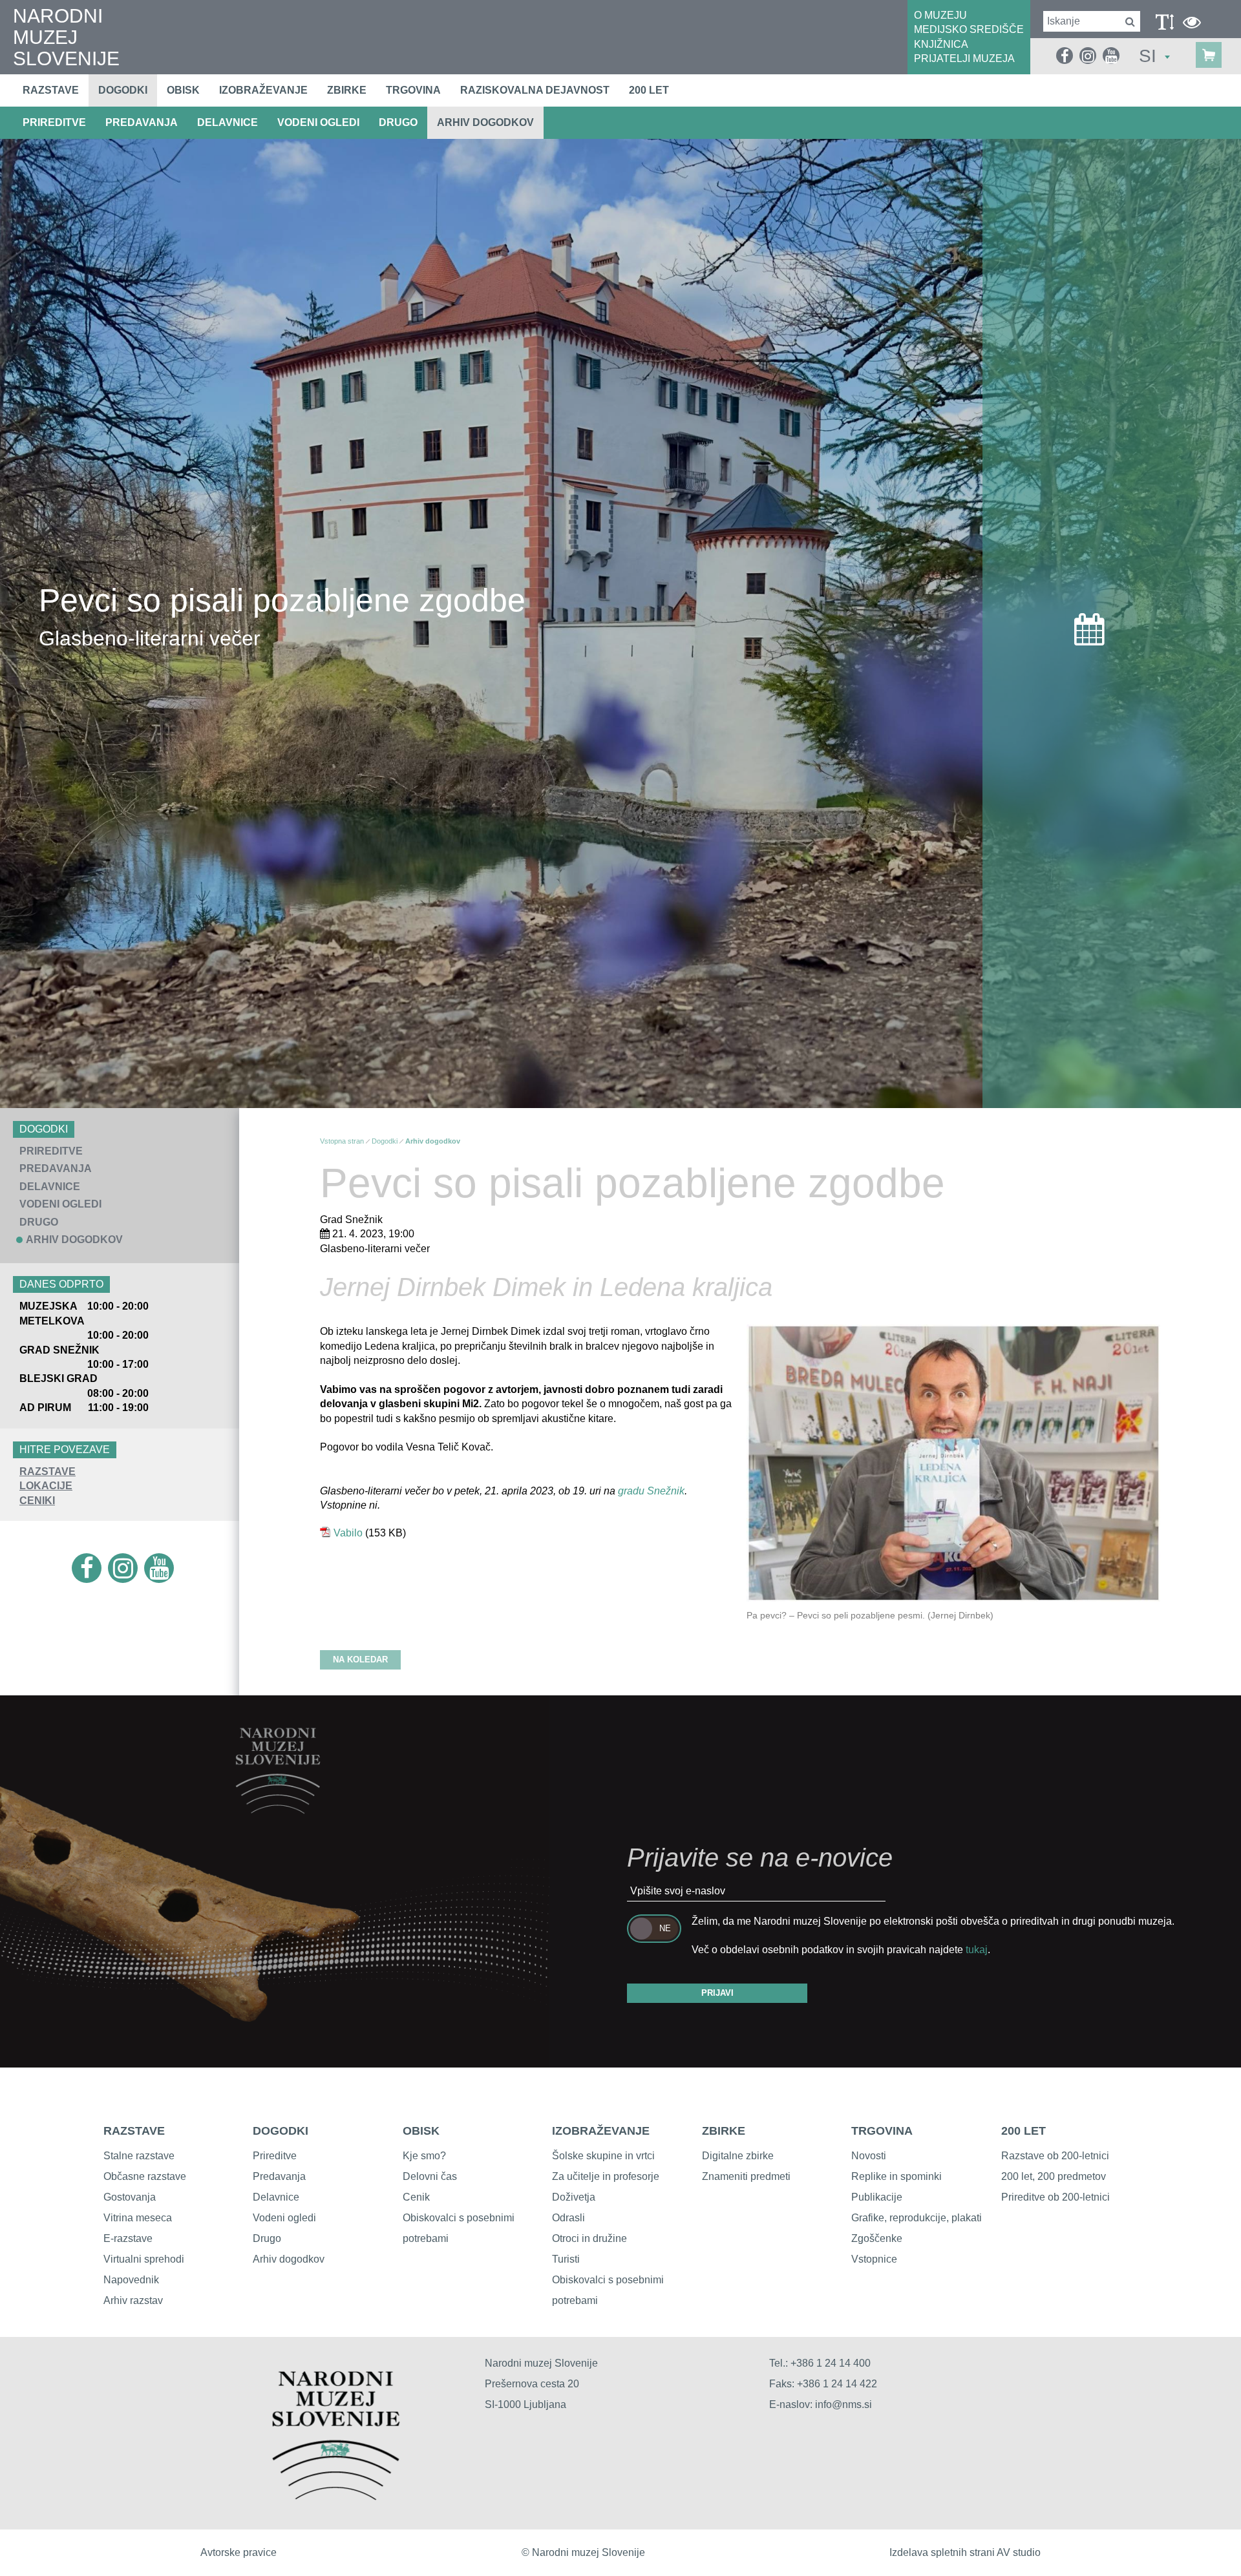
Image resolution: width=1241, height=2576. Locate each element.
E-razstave (128, 2238)
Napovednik (131, 2280)
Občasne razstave (145, 2176)
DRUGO (398, 122)
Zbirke (347, 90)
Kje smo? (424, 2156)
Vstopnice (874, 2259)
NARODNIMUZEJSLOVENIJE (66, 37)
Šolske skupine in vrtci (603, 2156)
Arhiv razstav (133, 2300)
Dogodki (123, 90)
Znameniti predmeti (746, 2176)
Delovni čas (430, 2176)
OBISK (421, 2131)
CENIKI (37, 1501)
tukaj (977, 1950)
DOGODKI (281, 2131)
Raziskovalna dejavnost (535, 90)
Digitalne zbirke (738, 2156)
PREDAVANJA (142, 122)
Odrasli (568, 2218)
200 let (649, 90)
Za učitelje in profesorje (606, 2176)
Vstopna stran (342, 1141)
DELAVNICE (228, 122)
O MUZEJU (940, 15)
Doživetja (574, 2197)
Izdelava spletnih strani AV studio (965, 2552)
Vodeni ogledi (284, 2218)
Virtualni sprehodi (144, 2259)
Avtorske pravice (239, 2552)
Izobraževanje (263, 90)
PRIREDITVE (54, 122)
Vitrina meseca (138, 2218)
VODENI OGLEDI (318, 122)
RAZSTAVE (48, 1471)
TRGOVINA (882, 2131)
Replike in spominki (896, 2176)
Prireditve (275, 2156)
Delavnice (276, 2197)
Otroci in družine (589, 2238)
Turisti (566, 2259)
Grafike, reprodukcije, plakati (917, 2218)
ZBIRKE (724, 2131)
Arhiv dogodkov (485, 122)
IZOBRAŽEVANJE (601, 2131)
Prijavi (717, 1993)
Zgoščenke (877, 2238)
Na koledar (360, 1660)
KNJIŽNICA (941, 44)
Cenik (416, 2197)
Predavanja (279, 2176)
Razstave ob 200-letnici (1055, 2156)
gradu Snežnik (651, 1491)
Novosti (869, 2156)
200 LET (1024, 2131)
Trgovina (413, 90)
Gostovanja (130, 2197)
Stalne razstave (139, 2156)
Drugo (267, 2238)
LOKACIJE (46, 1486)
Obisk (183, 90)
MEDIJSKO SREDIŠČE (969, 29)
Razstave (51, 90)
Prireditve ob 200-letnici (1055, 2197)
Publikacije (877, 2197)
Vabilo (348, 1533)
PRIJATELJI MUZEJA (964, 58)
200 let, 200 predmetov (1054, 2176)
